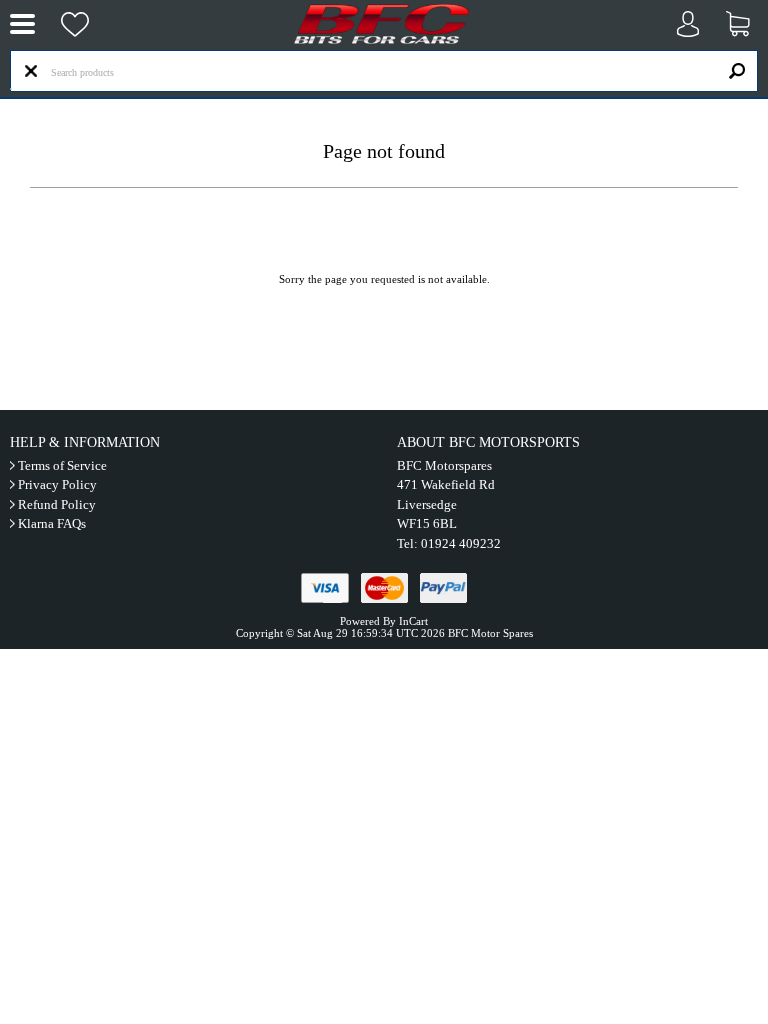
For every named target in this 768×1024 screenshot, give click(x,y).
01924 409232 (461, 543)
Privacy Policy (57, 484)
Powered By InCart (384, 621)
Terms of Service (62, 465)
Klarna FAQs (52, 523)
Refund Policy (57, 504)
